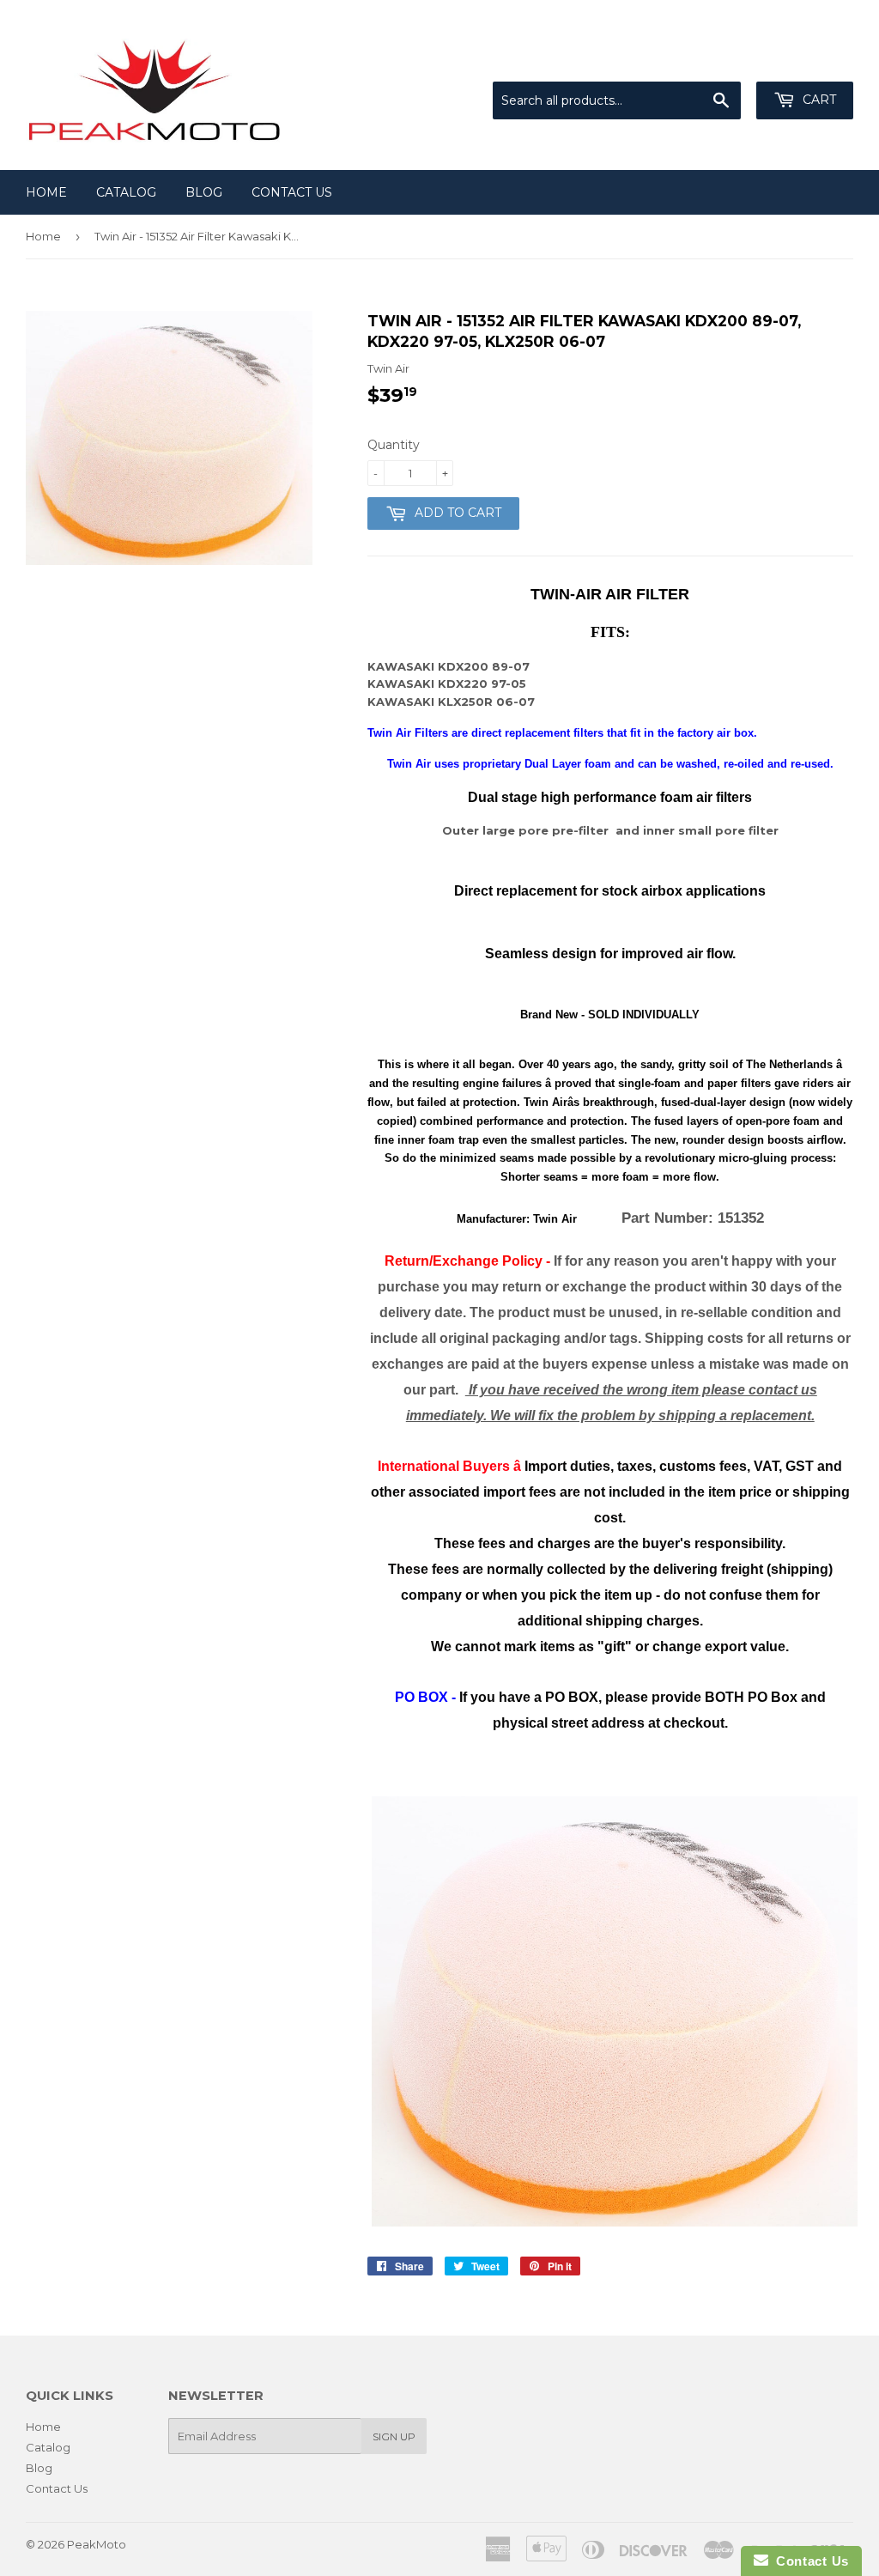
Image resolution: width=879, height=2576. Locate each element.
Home (46, 192)
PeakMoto (97, 2544)
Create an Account (803, 60)
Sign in (712, 60)
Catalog (126, 192)
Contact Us (292, 192)
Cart (818, 100)
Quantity (394, 445)
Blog (204, 192)
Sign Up (394, 2436)
